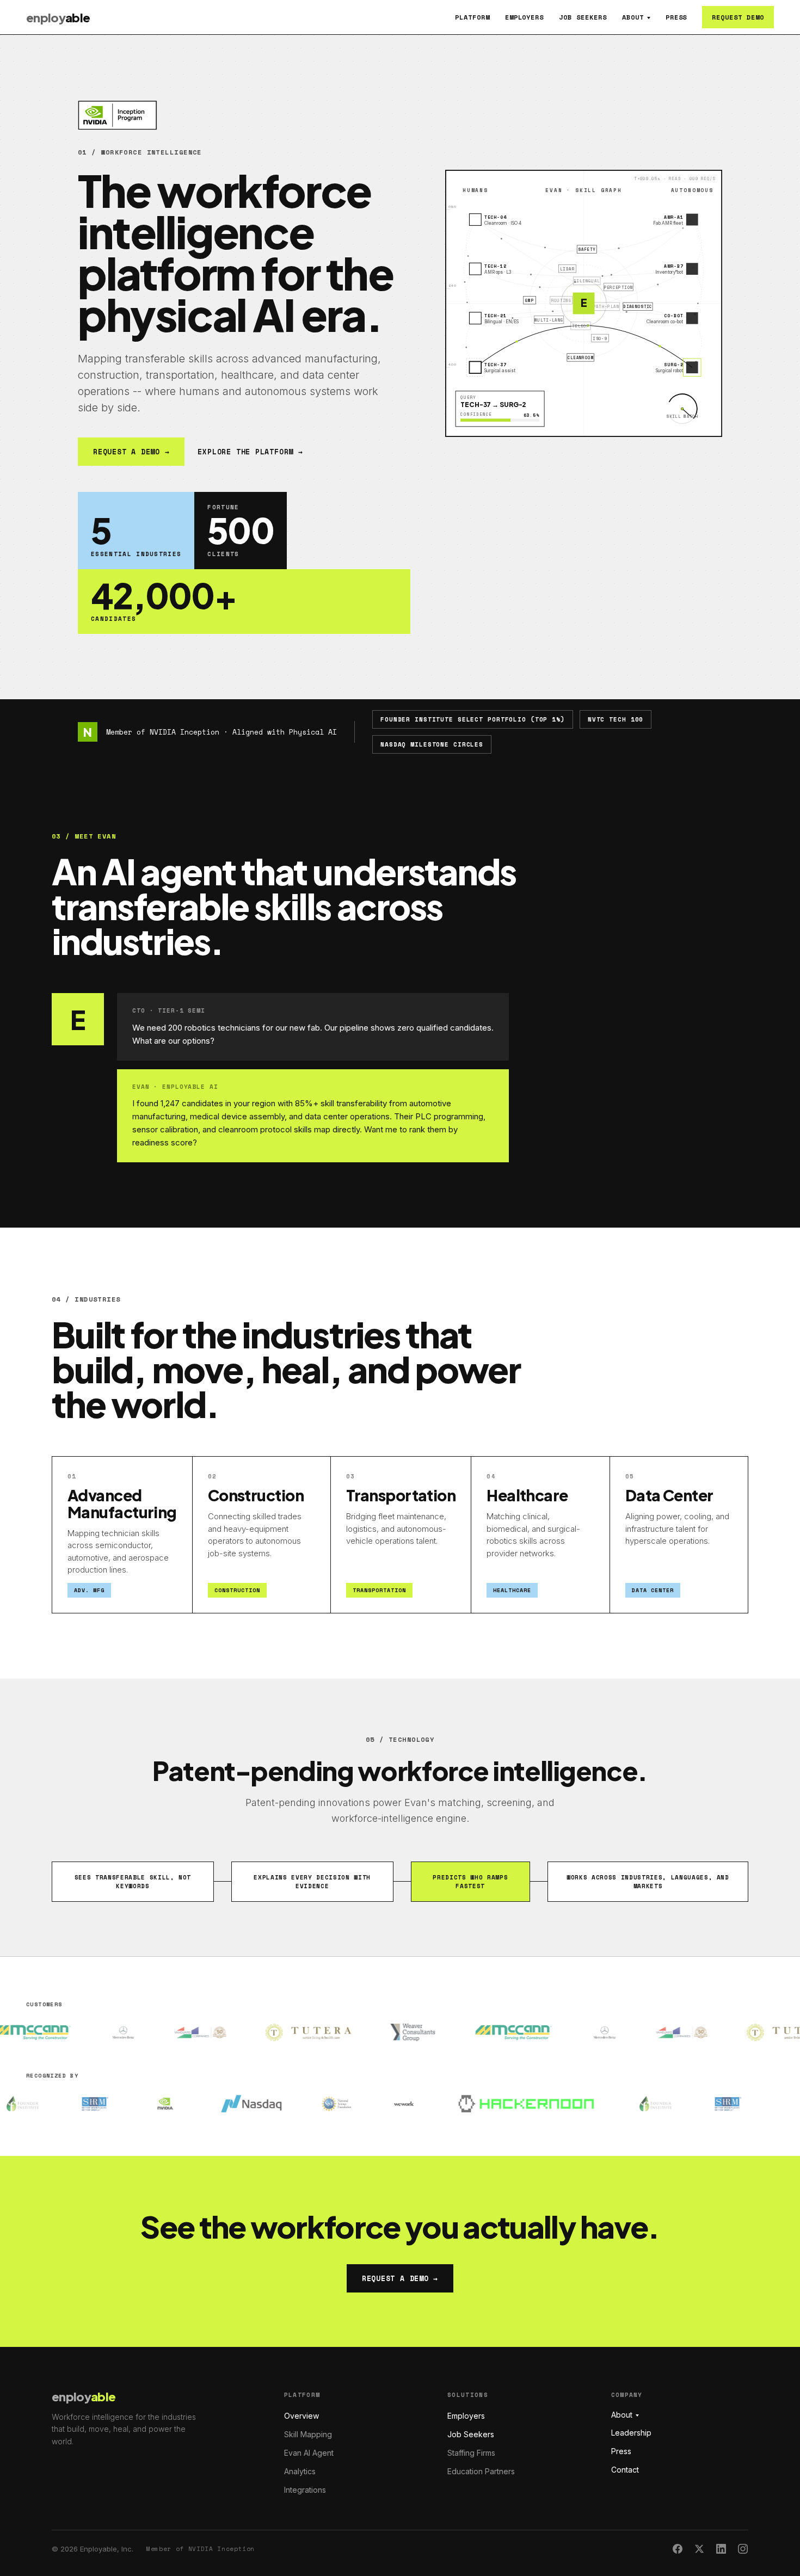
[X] (699, 2549)
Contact (625, 2470)
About (633, 17)
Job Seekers (583, 17)
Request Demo (738, 17)
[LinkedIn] (721, 2549)
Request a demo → (400, 2278)
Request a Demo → (131, 452)
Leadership (631, 2433)
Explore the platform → (250, 452)
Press (676, 17)
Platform (472, 17)
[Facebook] (678, 2549)
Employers (525, 17)
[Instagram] (743, 2549)
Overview (301, 2416)
